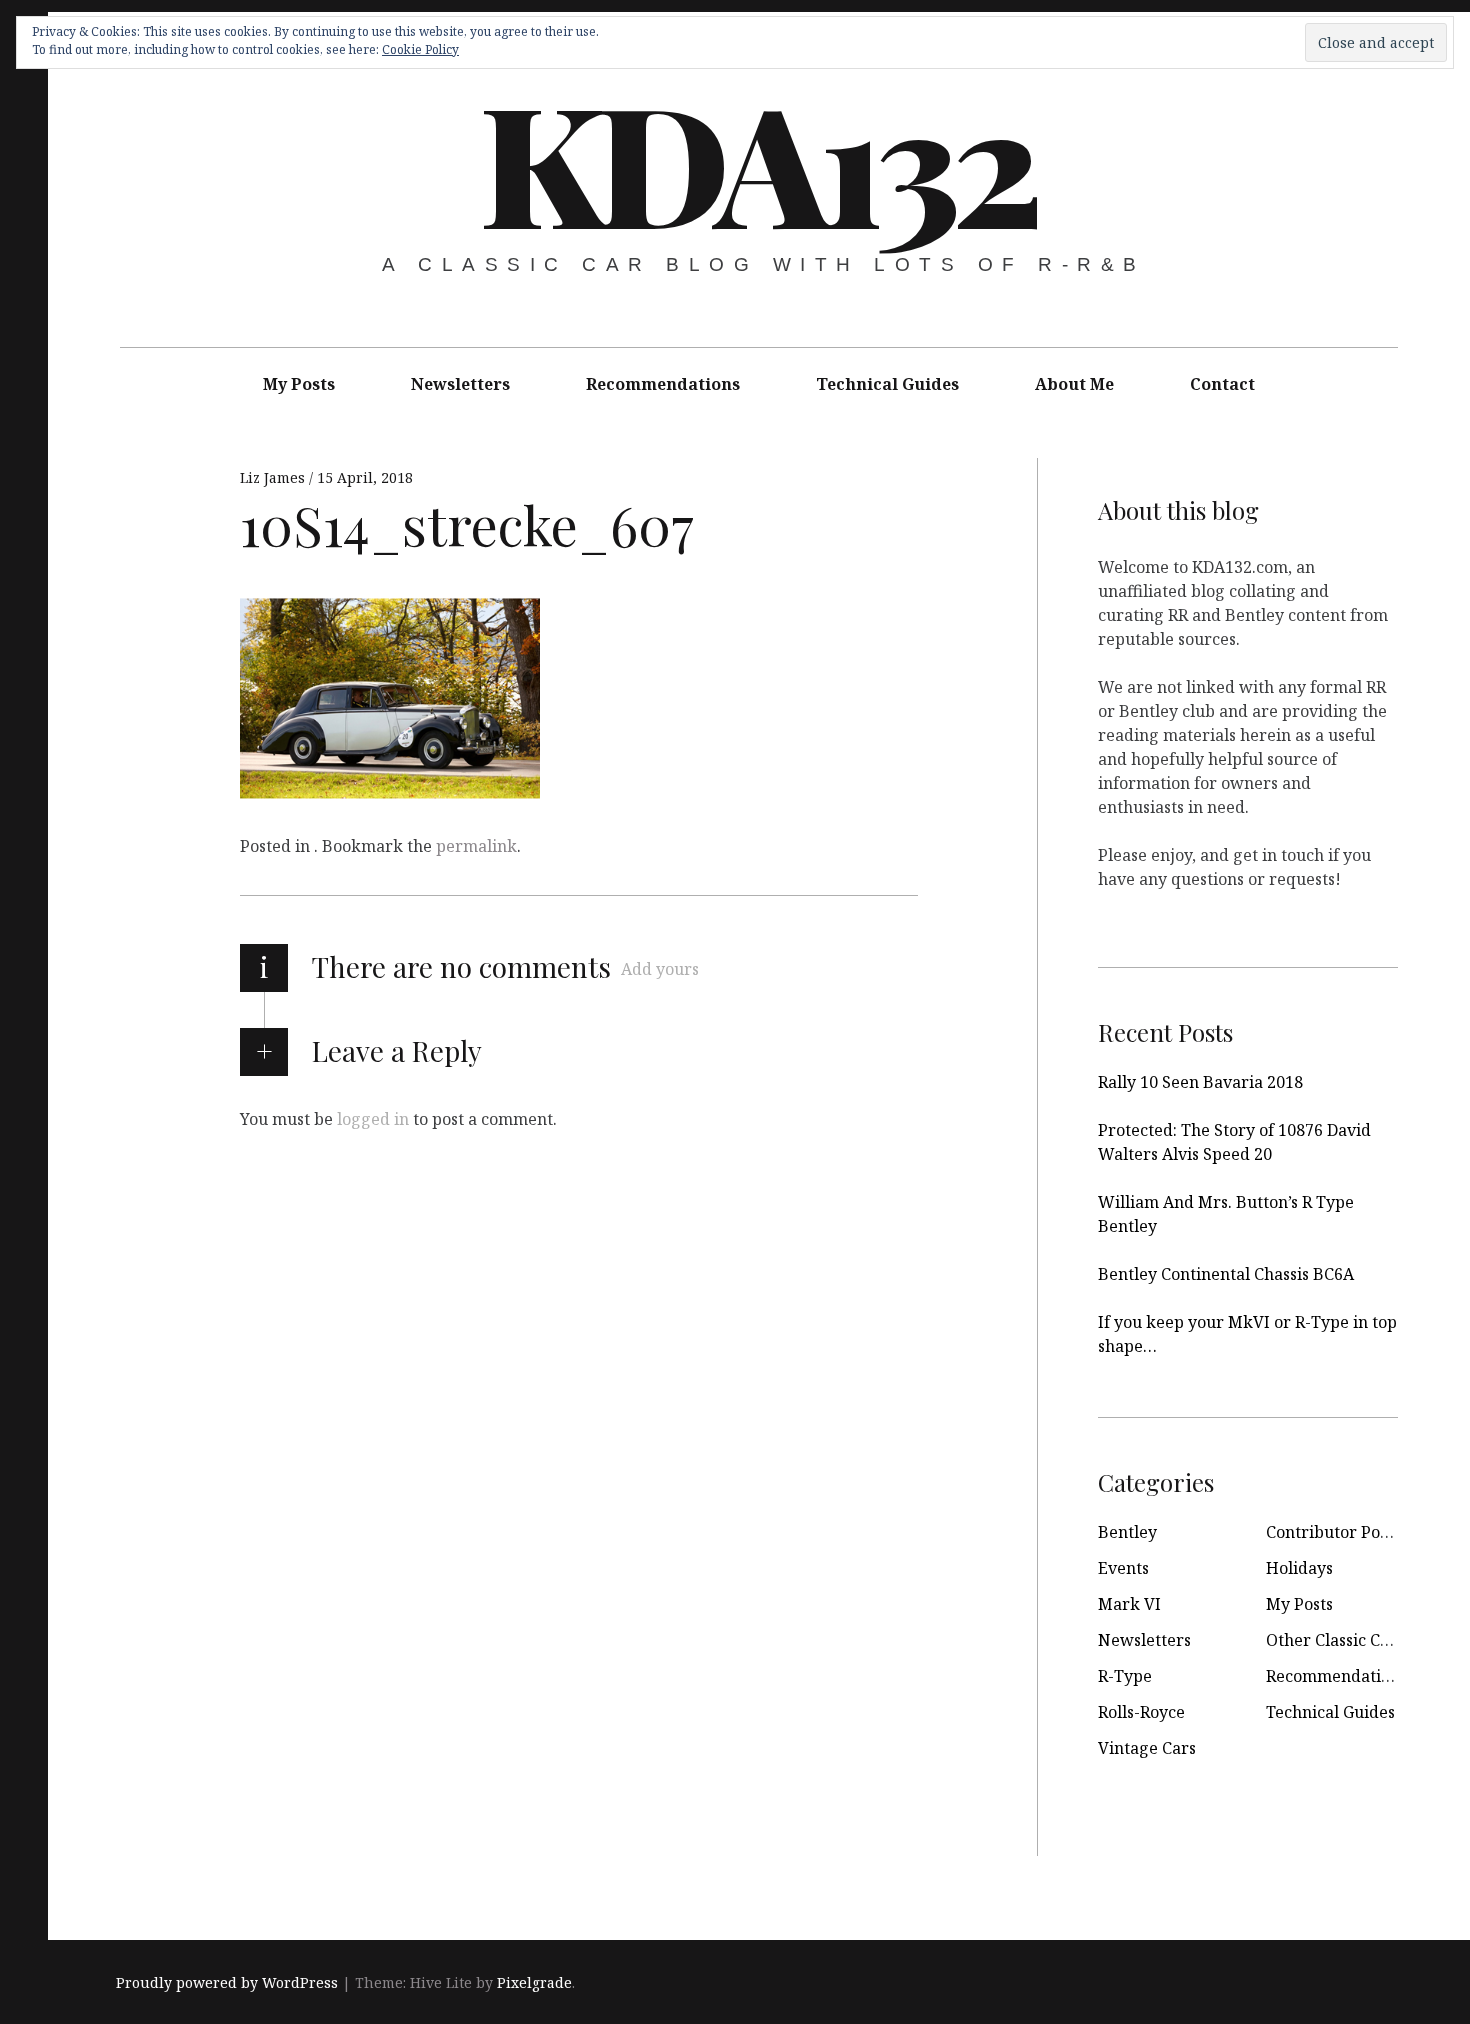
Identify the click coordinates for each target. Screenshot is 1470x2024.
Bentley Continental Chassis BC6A (1226, 1274)
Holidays (1299, 1568)
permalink (476, 846)
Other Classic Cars (1335, 1640)
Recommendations (663, 384)
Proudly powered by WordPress (227, 1982)
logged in (373, 1119)
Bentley (1127, 1532)
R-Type (1125, 1676)
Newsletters (460, 384)
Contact (1222, 384)
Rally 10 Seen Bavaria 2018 (1200, 1082)
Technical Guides (887, 384)
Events (1123, 1568)
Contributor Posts (1333, 1532)
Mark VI (1129, 1604)
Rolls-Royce (1141, 1712)
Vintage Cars (1147, 1748)
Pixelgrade (534, 1982)
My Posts (299, 384)
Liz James (274, 477)
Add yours (660, 969)
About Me (1074, 384)
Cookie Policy (420, 49)
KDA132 (757, 160)
